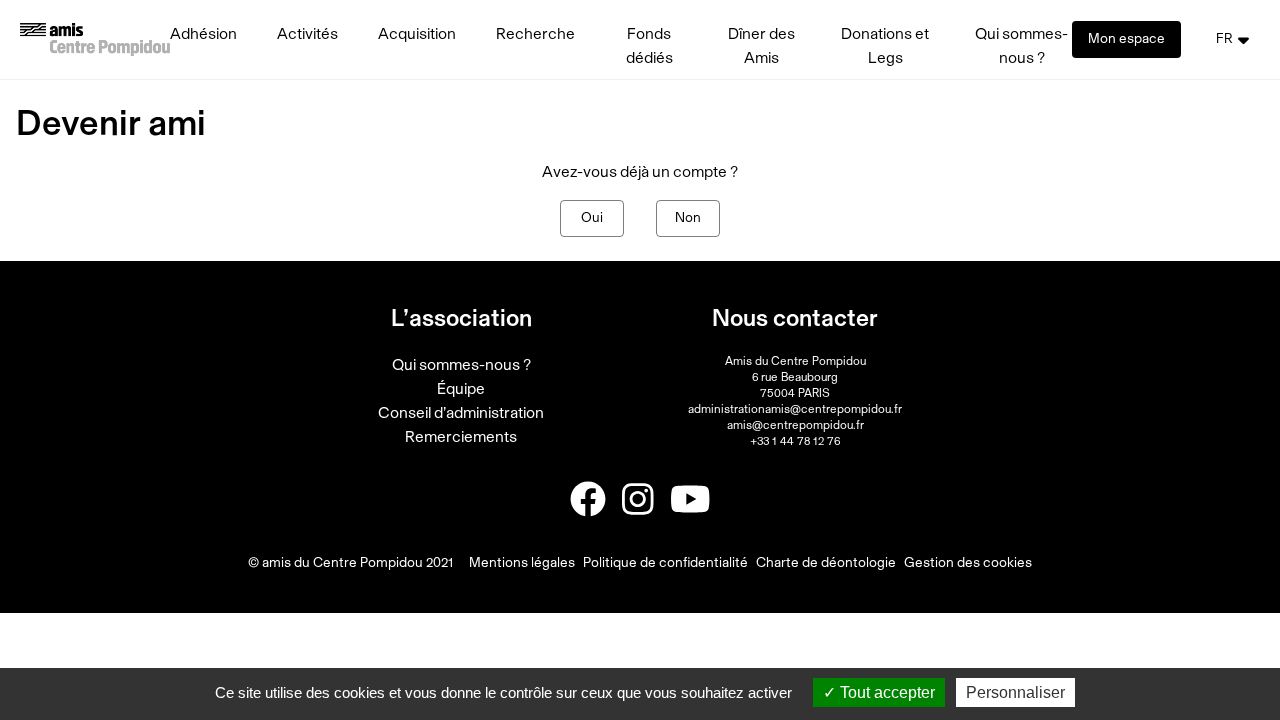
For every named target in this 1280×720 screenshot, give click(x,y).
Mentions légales (522, 563)
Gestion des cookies (968, 563)
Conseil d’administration (461, 413)
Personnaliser (1015, 692)
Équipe (461, 389)
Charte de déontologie (826, 563)
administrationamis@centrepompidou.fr (795, 409)
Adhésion (203, 34)
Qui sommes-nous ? (461, 365)
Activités (307, 34)
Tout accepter (885, 692)
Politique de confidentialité (665, 563)
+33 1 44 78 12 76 (795, 441)
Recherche (535, 34)
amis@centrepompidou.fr (795, 425)
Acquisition (417, 34)
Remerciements (461, 437)
